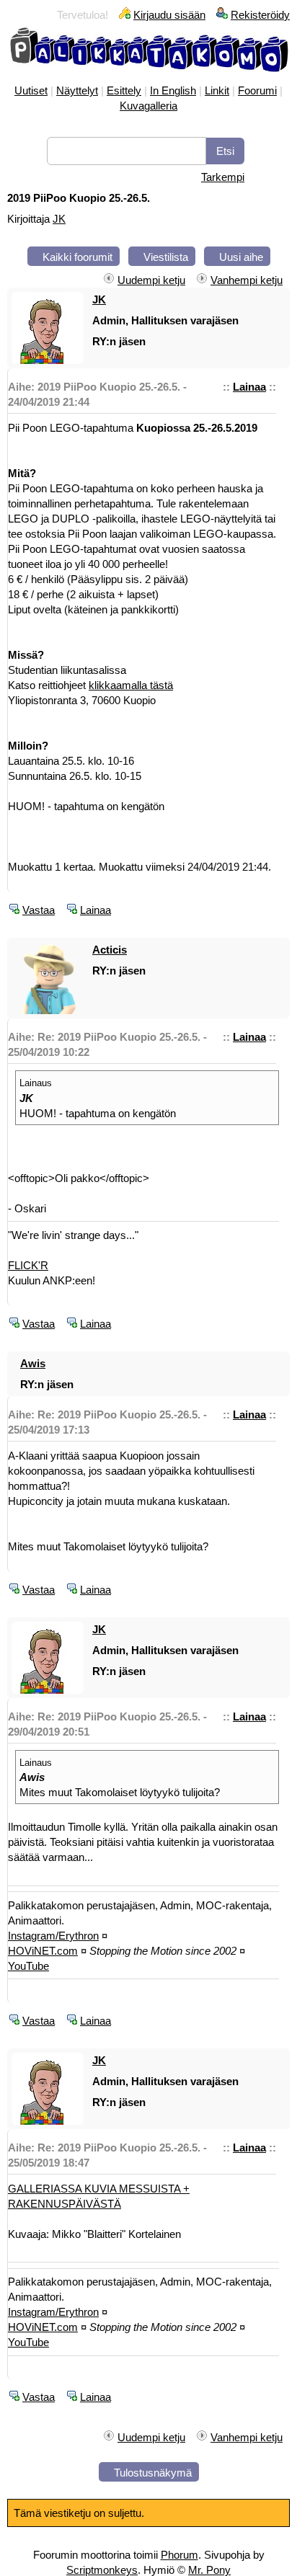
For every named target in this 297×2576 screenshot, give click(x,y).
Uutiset (31, 90)
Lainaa (249, 387)
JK (59, 219)
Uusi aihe (241, 257)
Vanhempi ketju (247, 280)
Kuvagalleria (148, 106)
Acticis (110, 950)
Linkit (217, 90)
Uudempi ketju (151, 280)
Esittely (124, 90)
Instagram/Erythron (53, 1936)
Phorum (179, 2555)
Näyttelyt (77, 90)
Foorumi (257, 90)
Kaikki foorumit (77, 257)
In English (173, 90)
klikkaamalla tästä (131, 685)
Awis (33, 1363)
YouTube (28, 1966)
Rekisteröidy (260, 15)
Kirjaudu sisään (169, 15)
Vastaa (39, 910)
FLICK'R (28, 1265)
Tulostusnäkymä (153, 2473)
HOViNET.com (43, 1951)
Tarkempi (223, 177)
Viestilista (166, 257)
